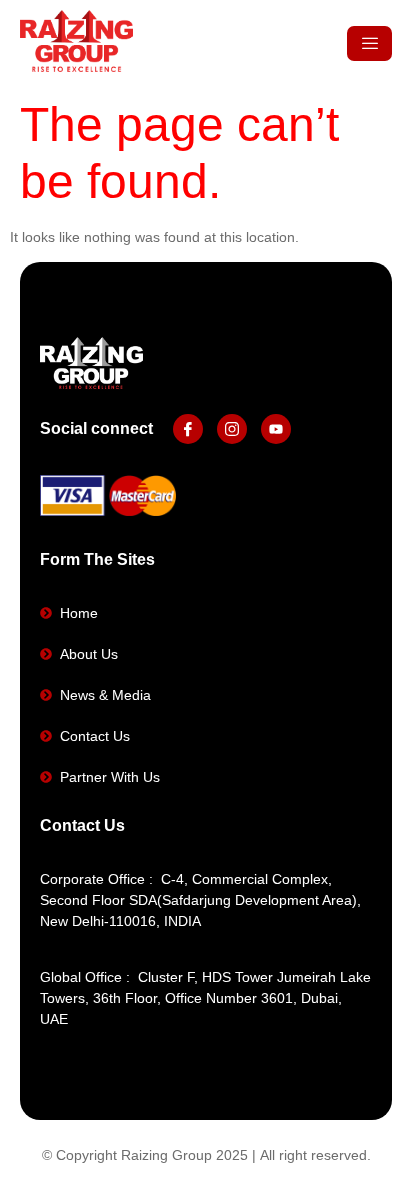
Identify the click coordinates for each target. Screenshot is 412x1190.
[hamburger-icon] (369, 43)
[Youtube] (276, 429)
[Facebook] (188, 429)
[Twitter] (232, 429)
